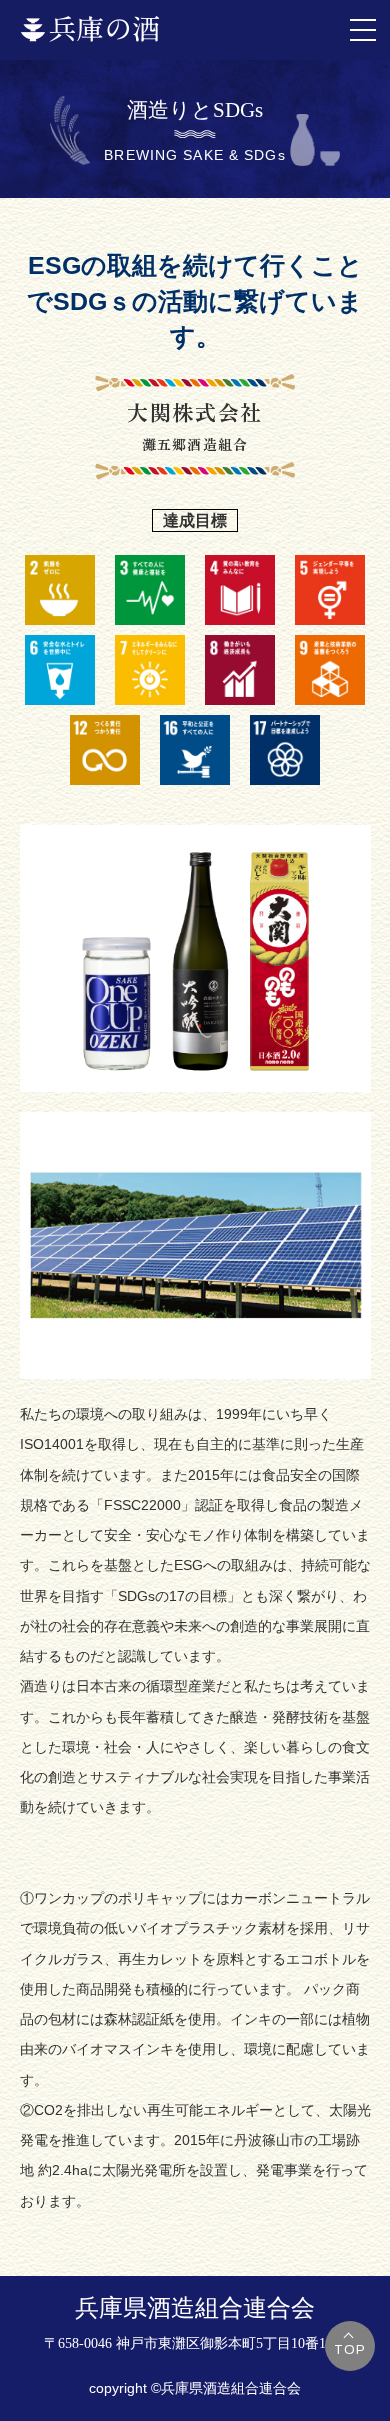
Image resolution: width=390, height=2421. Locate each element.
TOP (350, 2350)
